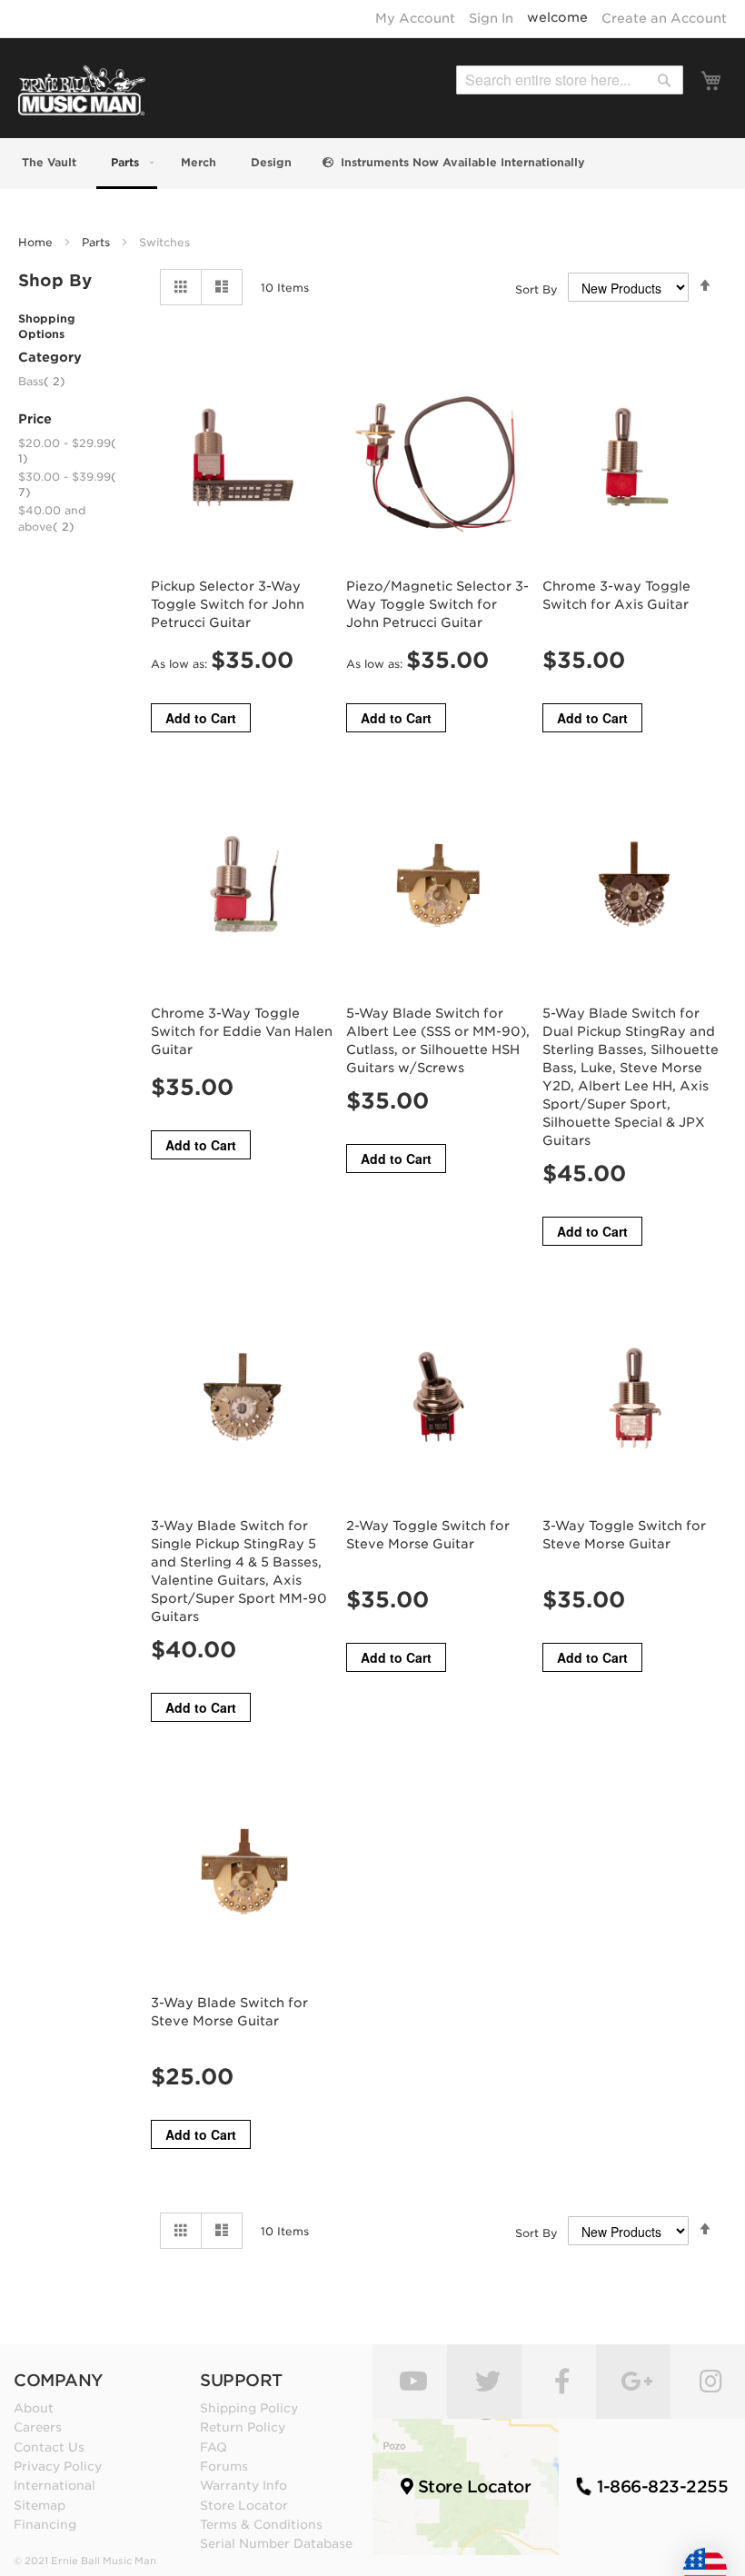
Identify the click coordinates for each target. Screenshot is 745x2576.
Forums (224, 2466)
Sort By (536, 289)
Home (37, 242)
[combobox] (570, 80)
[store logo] (82, 90)
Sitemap (40, 2505)
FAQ (214, 2447)
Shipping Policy (249, 2408)
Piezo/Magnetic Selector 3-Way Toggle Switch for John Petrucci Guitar (437, 604)
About (34, 2408)
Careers (38, 2427)
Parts (98, 242)
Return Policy (243, 2427)
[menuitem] (47, 162)
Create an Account (664, 18)
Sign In (491, 18)
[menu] (372, 164)
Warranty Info (243, 2485)
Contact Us (49, 2447)
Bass (42, 381)
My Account (415, 18)
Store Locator (244, 2505)
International (55, 2485)
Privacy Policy (58, 2466)
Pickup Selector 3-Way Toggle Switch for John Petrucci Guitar (228, 604)
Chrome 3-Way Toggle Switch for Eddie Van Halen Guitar (242, 1031)
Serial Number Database (276, 2543)
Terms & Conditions (261, 2524)
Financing (45, 2524)
